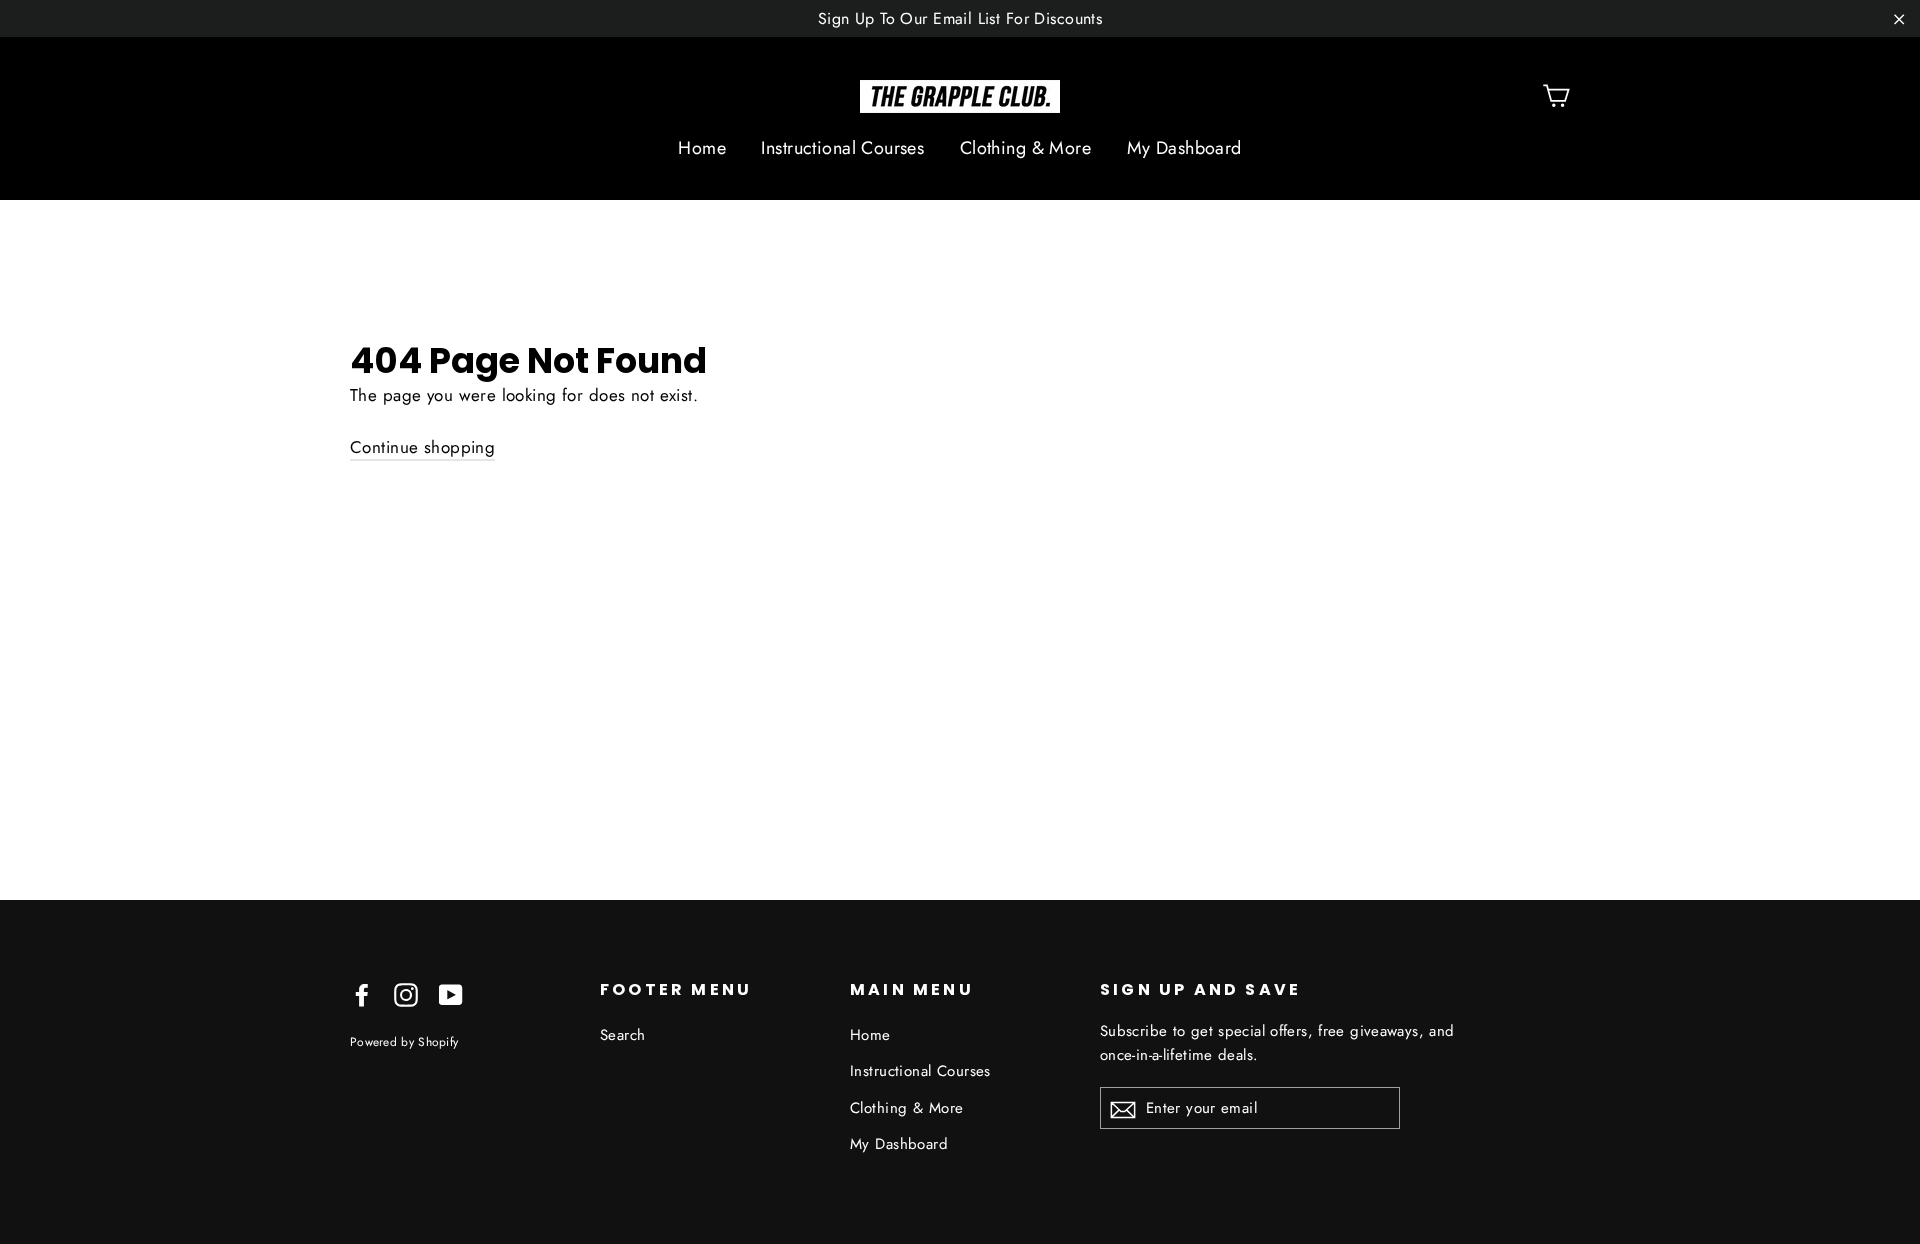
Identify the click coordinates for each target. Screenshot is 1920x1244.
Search (623, 1035)
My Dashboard (1184, 148)
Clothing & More (1025, 148)
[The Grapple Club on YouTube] (451, 993)
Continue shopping (422, 447)
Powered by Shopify (404, 1041)
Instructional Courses (842, 148)
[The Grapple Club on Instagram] (406, 993)
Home (702, 148)
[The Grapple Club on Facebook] (362, 993)
